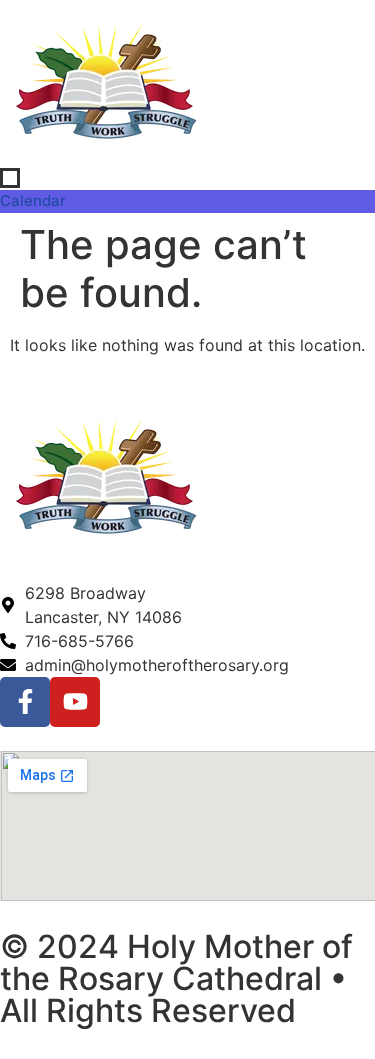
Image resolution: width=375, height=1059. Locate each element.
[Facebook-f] (25, 702)
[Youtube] (75, 702)
